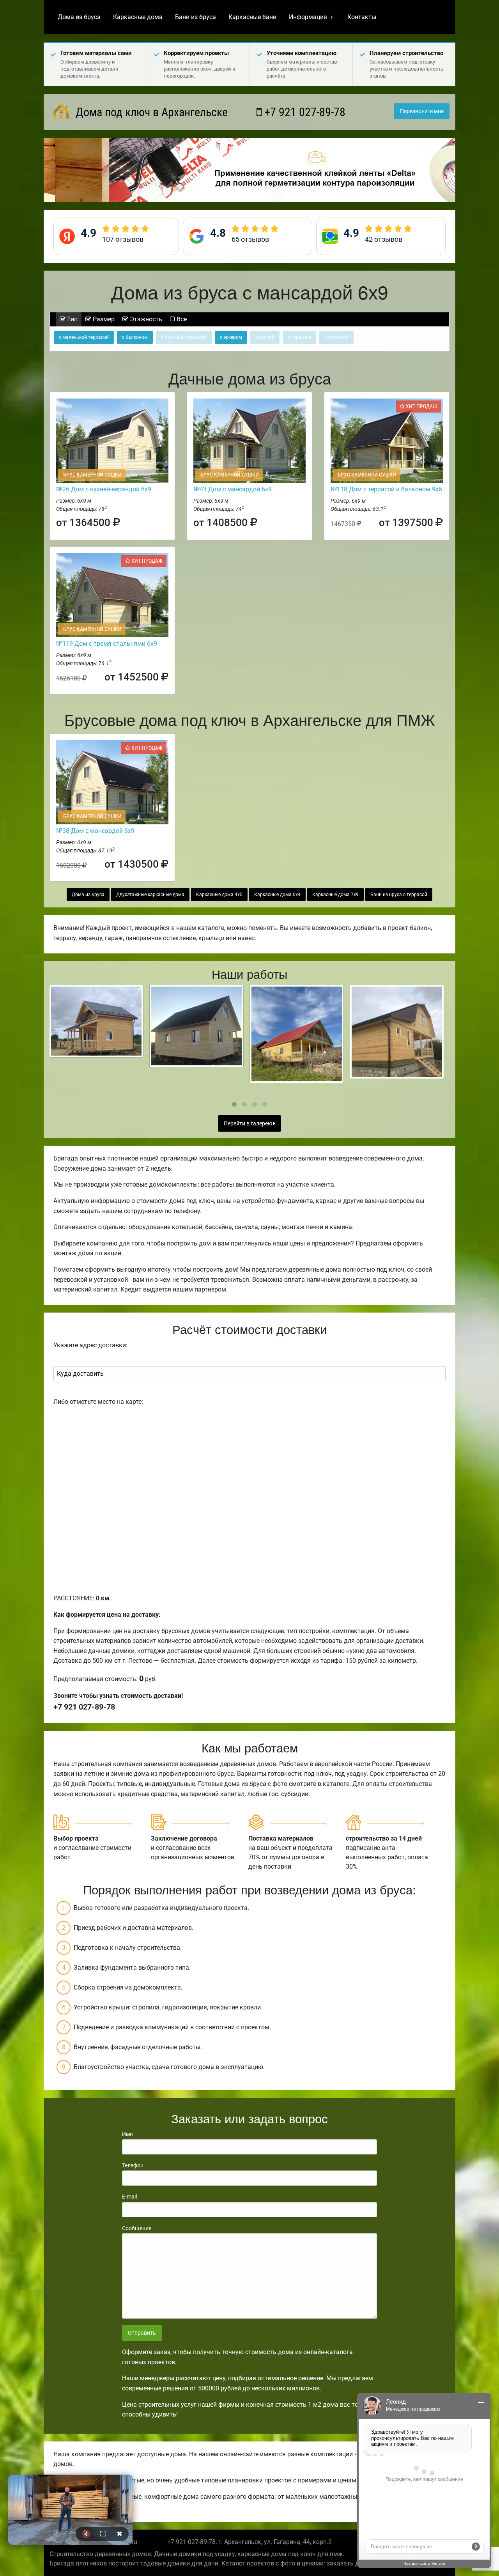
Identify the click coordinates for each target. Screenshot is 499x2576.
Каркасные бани (252, 17)
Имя (127, 2134)
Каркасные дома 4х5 (219, 895)
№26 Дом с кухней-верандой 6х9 (104, 489)
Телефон (133, 2165)
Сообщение (137, 2228)
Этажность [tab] (145, 319)
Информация (308, 17)
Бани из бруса (196, 17)
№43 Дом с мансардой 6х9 (233, 489)
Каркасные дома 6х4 (277, 895)
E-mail (129, 2197)
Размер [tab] (103, 319)
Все (181, 319)
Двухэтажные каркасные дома (150, 895)
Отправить (142, 2333)
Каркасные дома (138, 17)
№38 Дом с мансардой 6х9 (95, 831)
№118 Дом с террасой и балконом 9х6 (386, 489)
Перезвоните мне (422, 111)
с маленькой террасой (84, 337)
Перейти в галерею (249, 1124)
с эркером (231, 337)
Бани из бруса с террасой (399, 895)
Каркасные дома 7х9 (335, 895)
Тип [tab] (72, 319)
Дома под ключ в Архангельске (150, 112)
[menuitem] (79, 17)
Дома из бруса (79, 17)
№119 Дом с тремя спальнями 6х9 (107, 644)
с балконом (135, 337)
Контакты (362, 17)
